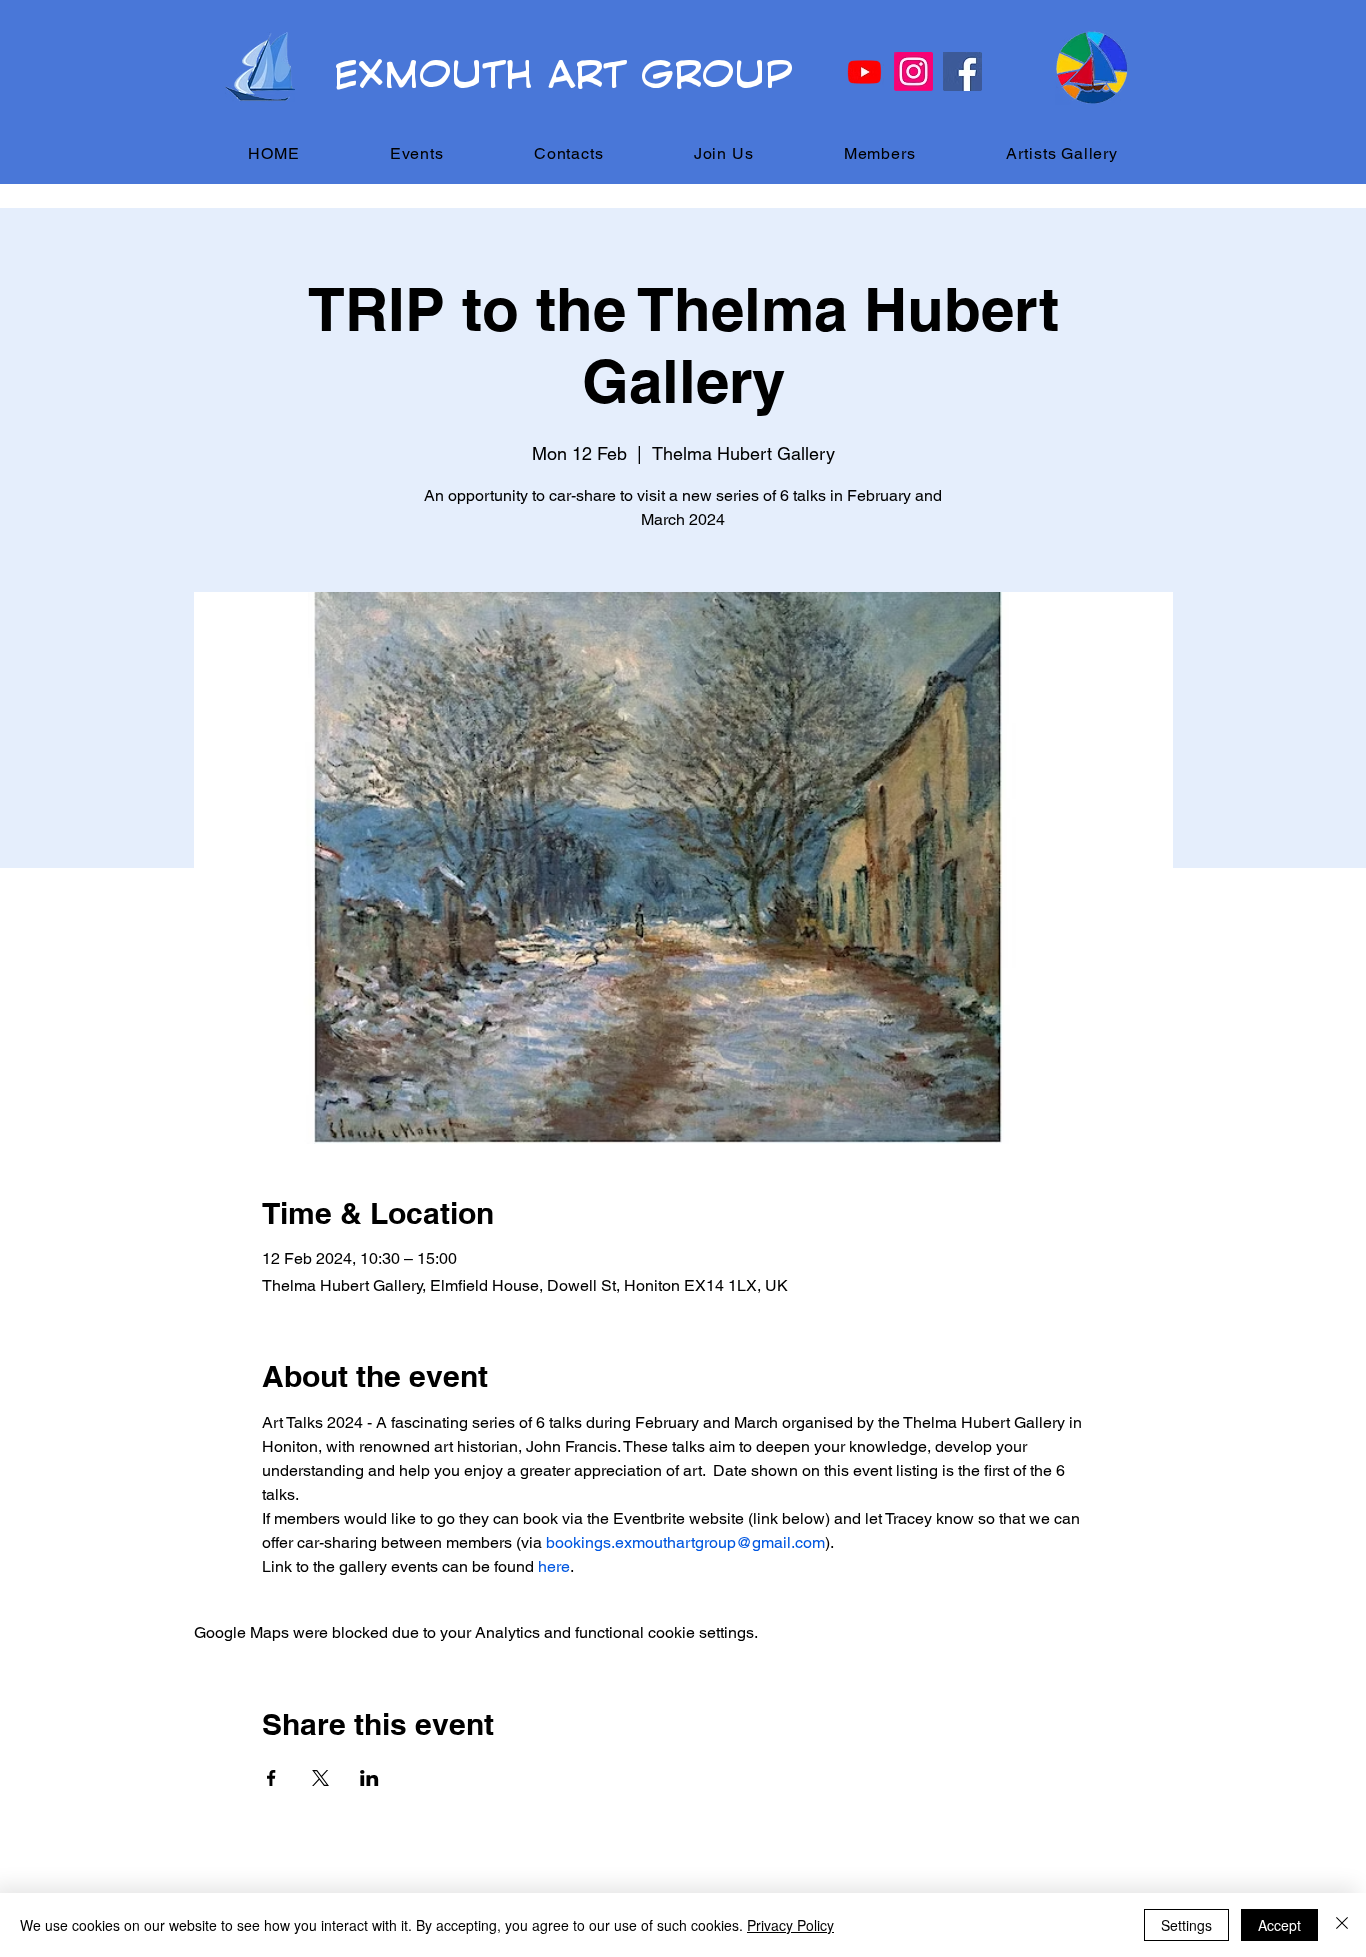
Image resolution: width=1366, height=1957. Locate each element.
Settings (1186, 1925)
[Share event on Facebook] (271, 1778)
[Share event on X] (320, 1778)
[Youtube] (864, 71)
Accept (1279, 1925)
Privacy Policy (790, 1925)
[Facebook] (962, 71)
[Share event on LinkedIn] (369, 1778)
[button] (417, 153)
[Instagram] (913, 71)
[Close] (1342, 1925)
